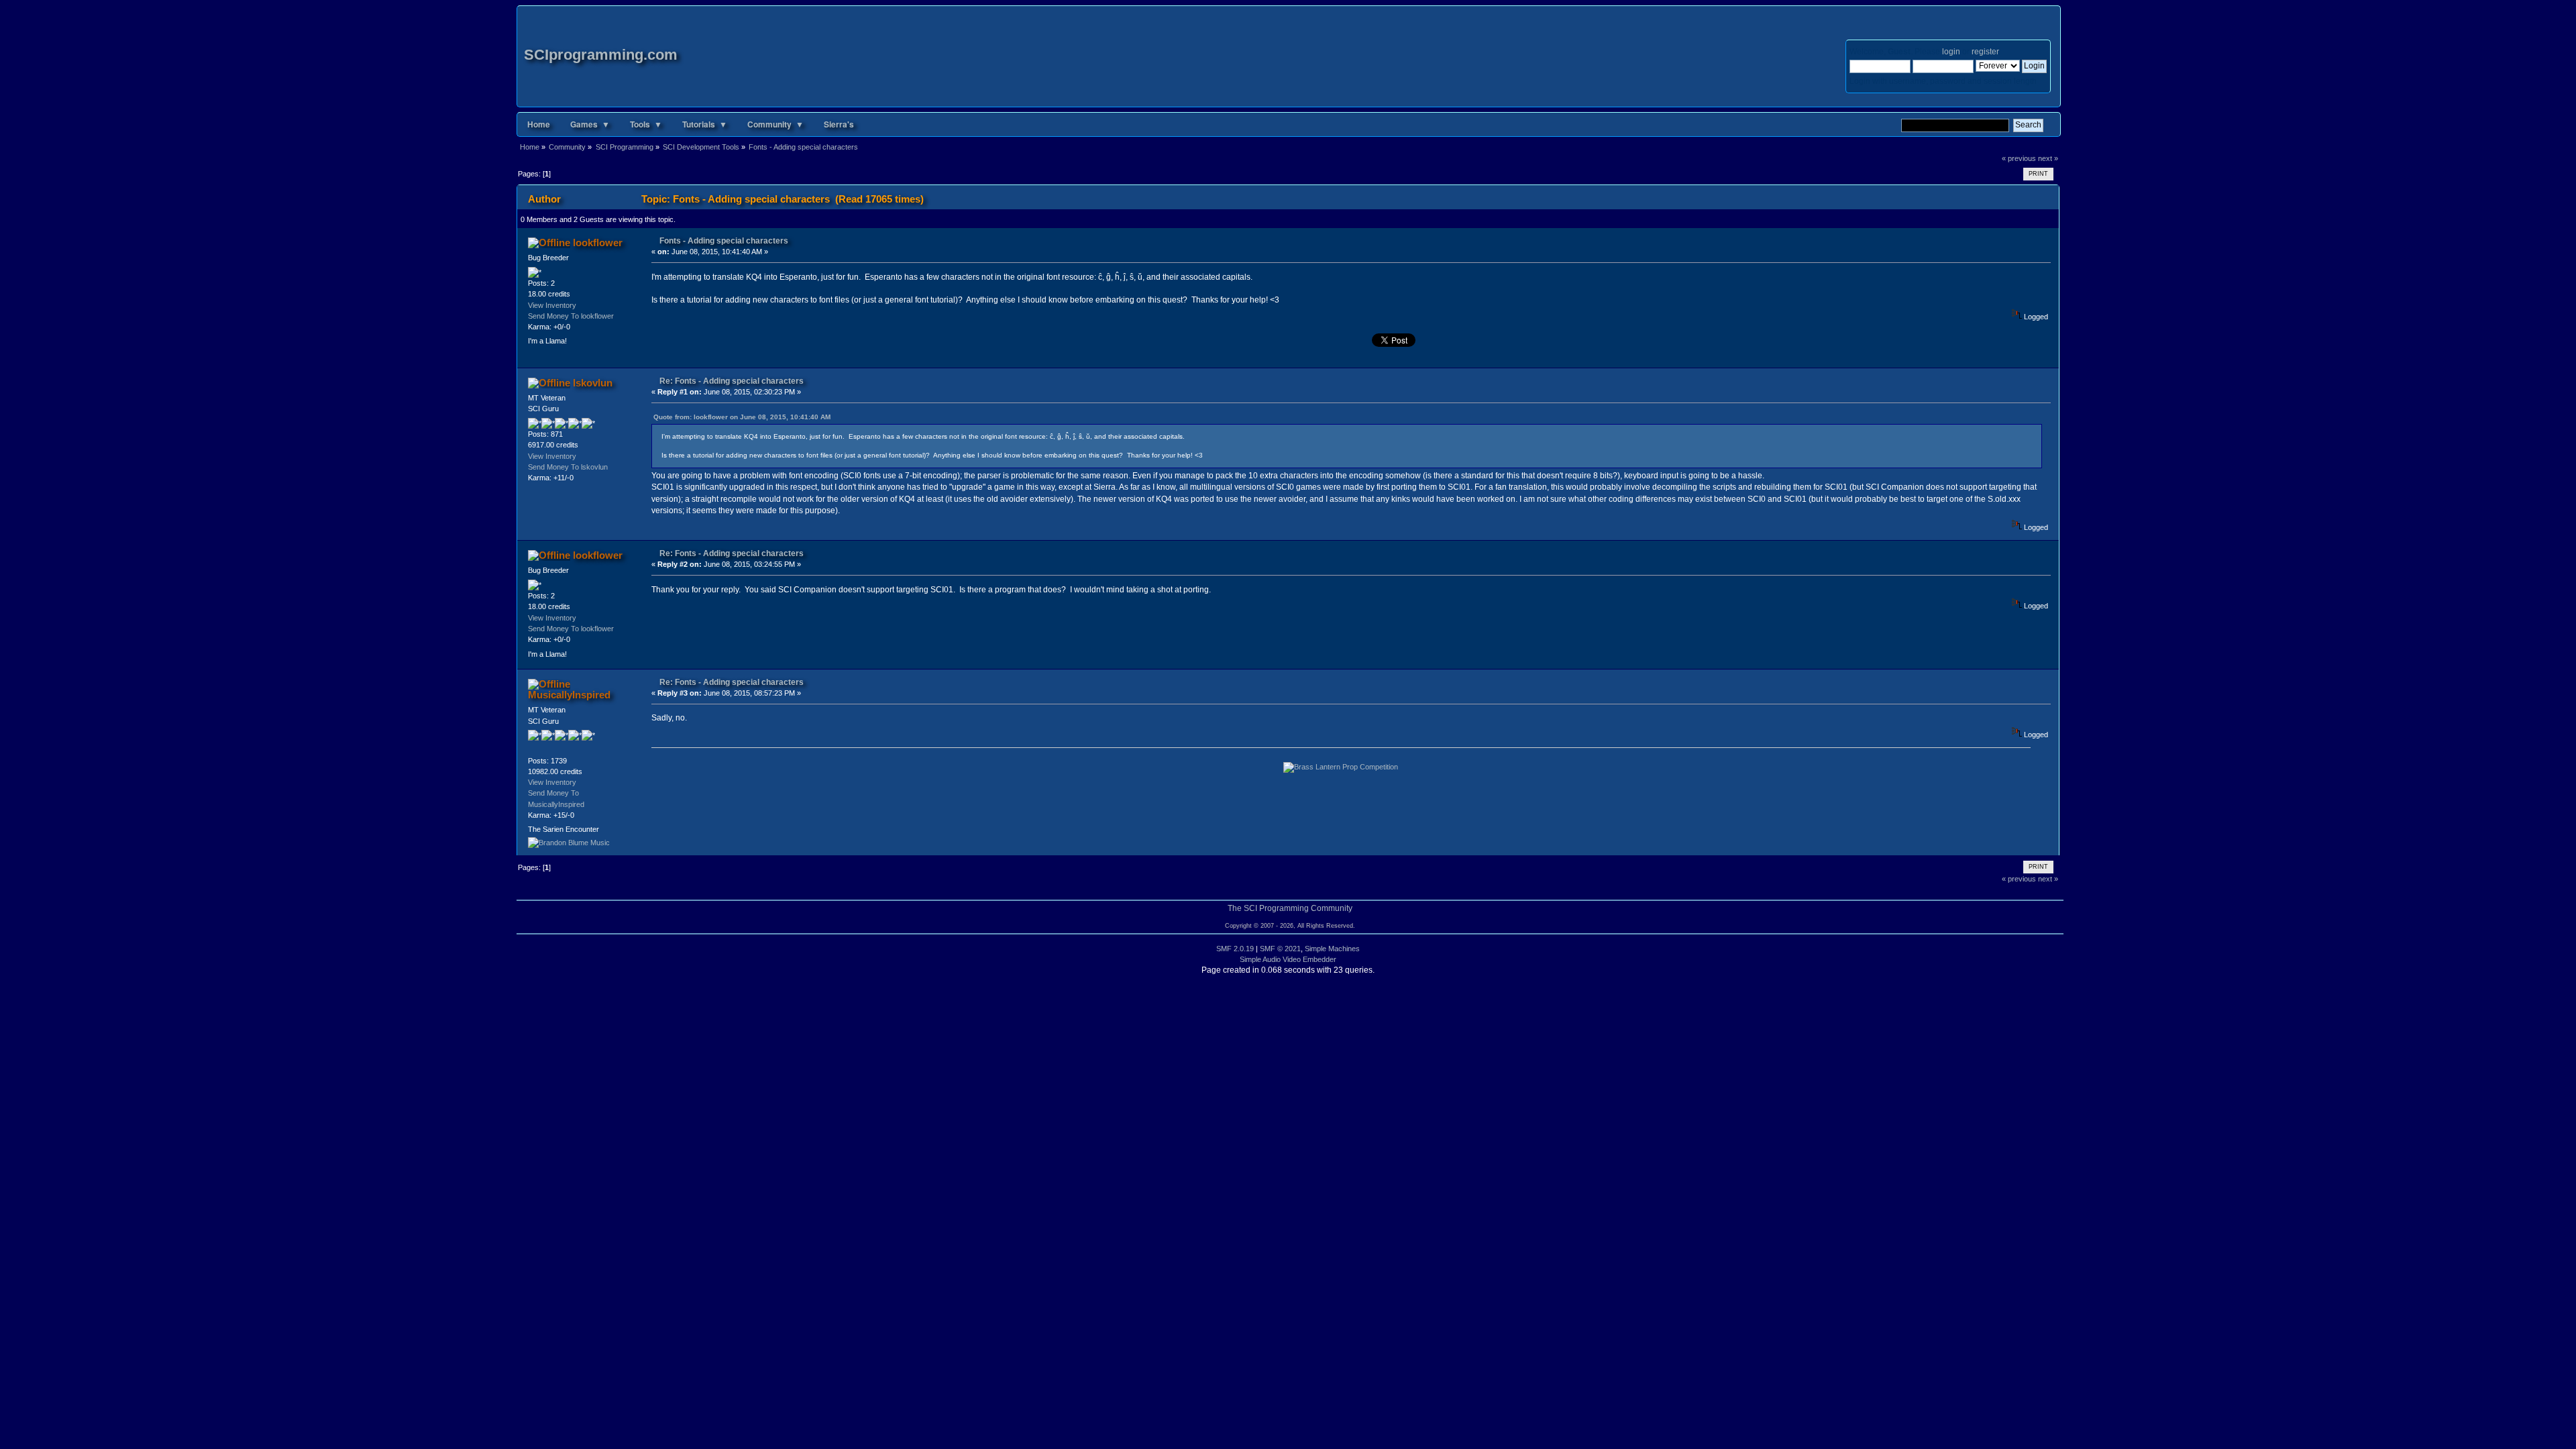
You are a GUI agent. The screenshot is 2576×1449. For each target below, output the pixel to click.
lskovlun (593, 383)
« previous (2019, 158)
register (1985, 52)
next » (2048, 158)
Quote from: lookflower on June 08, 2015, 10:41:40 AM (742, 417)
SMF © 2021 (1280, 949)
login (1951, 52)
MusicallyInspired (569, 695)
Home (539, 124)
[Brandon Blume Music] (569, 843)
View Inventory (552, 305)
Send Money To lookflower (571, 316)
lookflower (598, 243)
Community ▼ (775, 124)
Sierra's (839, 124)
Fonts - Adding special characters (724, 241)
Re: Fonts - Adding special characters (732, 381)
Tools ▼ (646, 124)
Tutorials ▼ (705, 124)
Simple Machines (1332, 949)
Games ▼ (590, 124)
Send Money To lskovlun (568, 467)
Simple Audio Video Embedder (1288, 959)
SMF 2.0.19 (1235, 949)
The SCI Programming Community (1290, 908)
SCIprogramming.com (601, 55)
